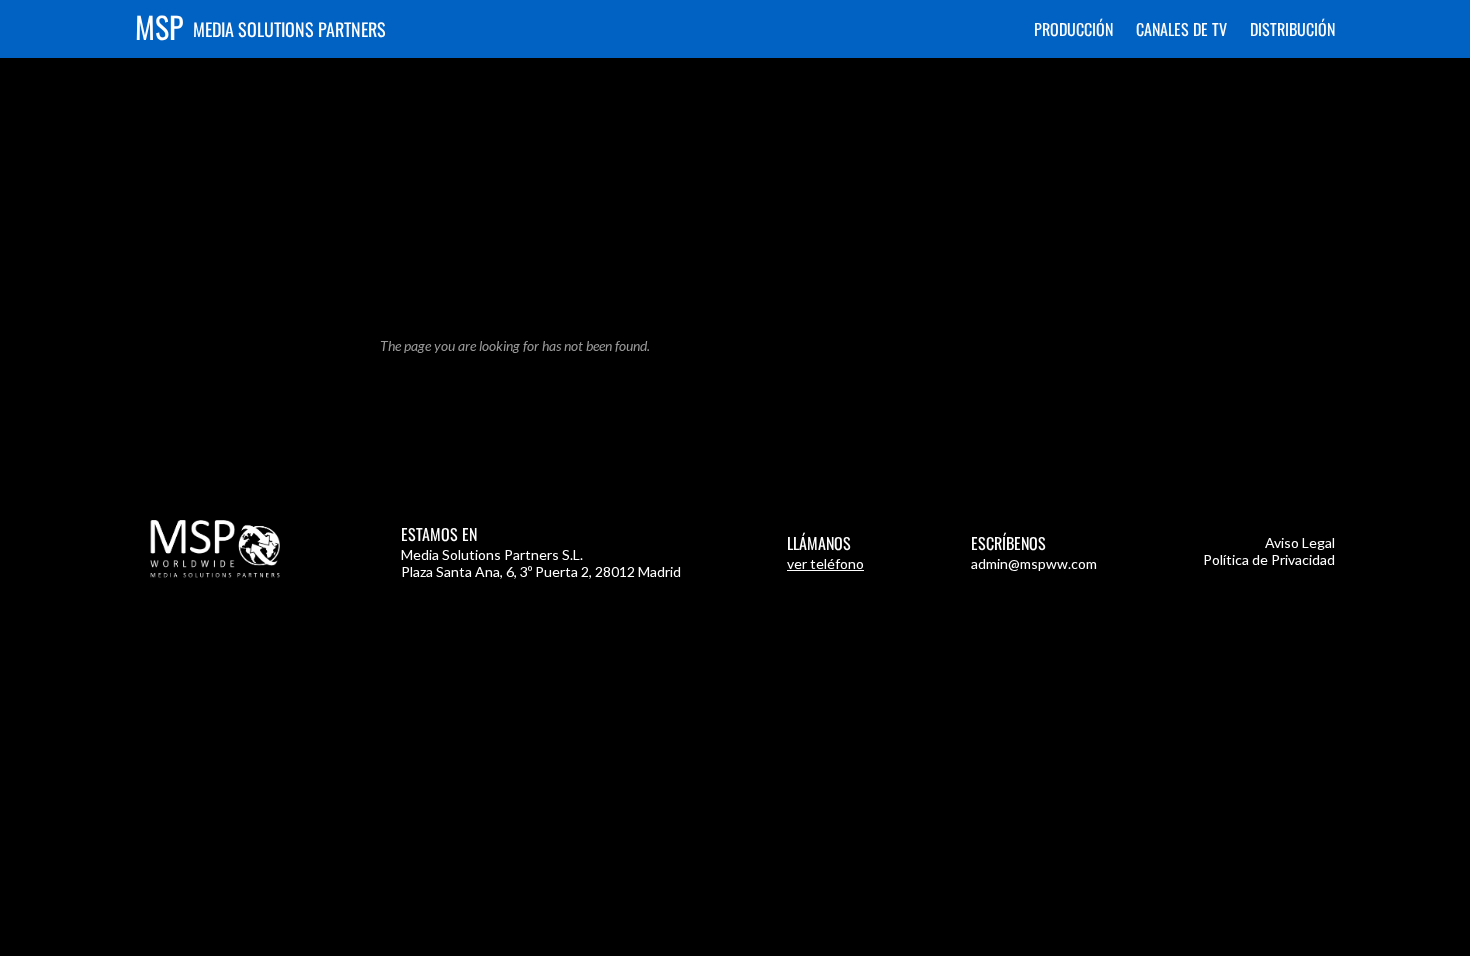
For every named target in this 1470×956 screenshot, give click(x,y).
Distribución (1292, 29)
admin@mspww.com (1034, 563)
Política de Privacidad (1269, 559)
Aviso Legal (1300, 542)
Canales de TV (1181, 29)
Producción (1073, 29)
